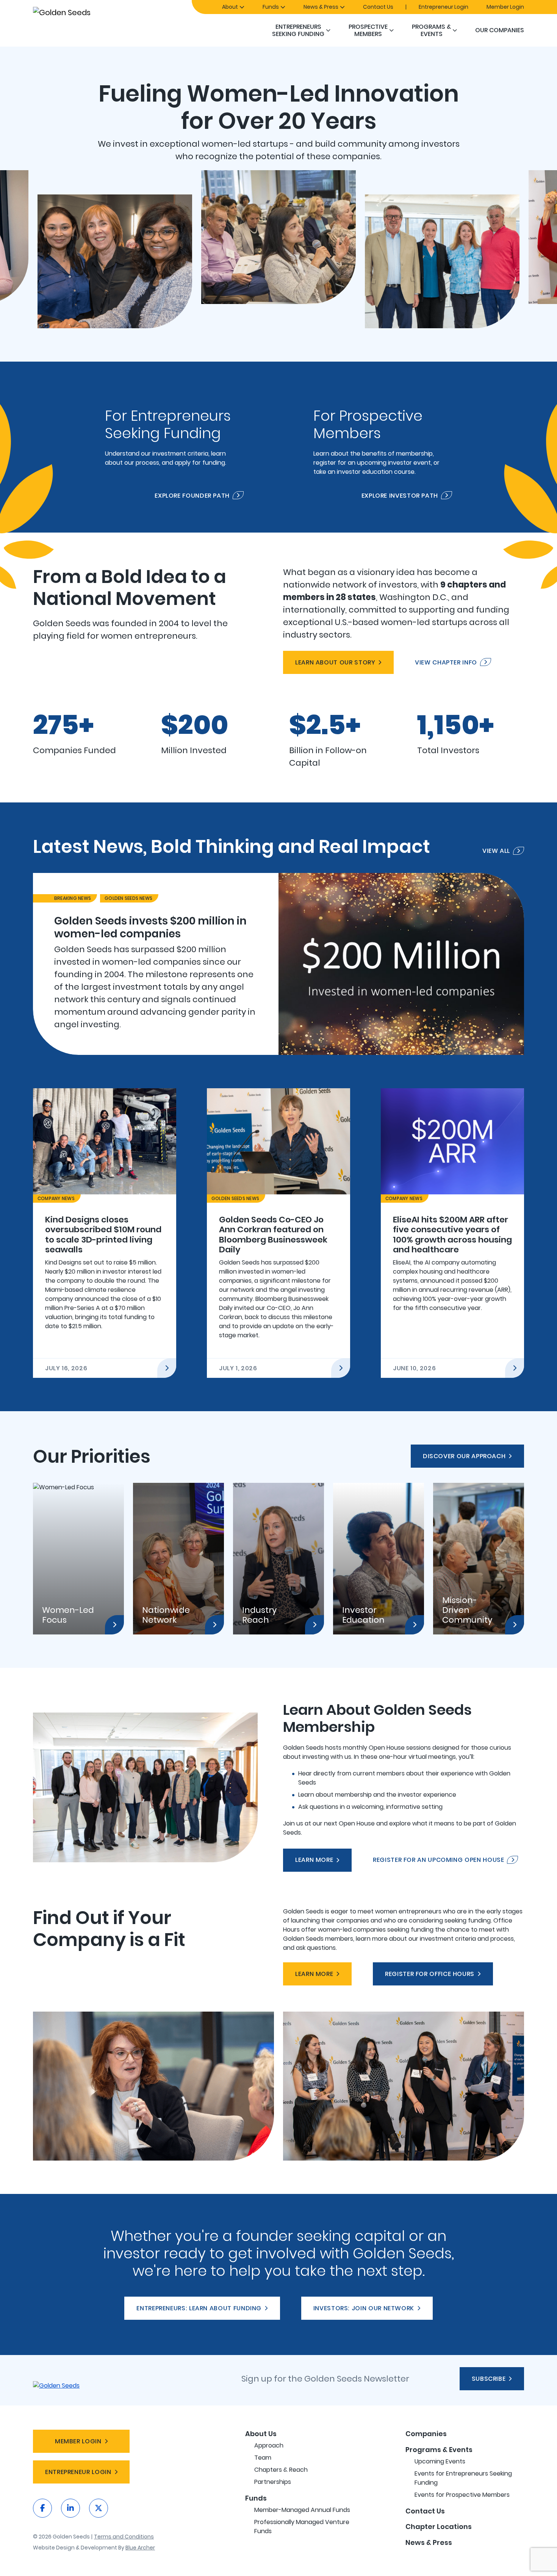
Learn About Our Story (335, 662)
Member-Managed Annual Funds (302, 2510)
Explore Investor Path (400, 495)
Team (263, 2458)
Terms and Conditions (124, 2537)
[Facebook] (42, 2508)
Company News (56, 1198)
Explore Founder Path (192, 495)
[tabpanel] (278, 964)
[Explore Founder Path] (174, 447)
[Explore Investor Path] (383, 447)
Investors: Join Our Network (364, 2308)
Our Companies (500, 30)
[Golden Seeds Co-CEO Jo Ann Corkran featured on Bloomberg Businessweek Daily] (278, 1233)
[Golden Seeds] (88, 12)
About (230, 7)
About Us (261, 2434)
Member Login (505, 7)
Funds (271, 7)
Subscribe (489, 2379)
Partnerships (273, 2482)
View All (496, 851)
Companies (426, 2434)
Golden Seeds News (128, 898)
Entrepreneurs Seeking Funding (298, 30)
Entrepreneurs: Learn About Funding (199, 2308)
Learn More (314, 1860)
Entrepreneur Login (444, 7)
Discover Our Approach (464, 1456)
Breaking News (73, 898)
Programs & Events (431, 30)
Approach (269, 2445)
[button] (328, 30)
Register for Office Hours (430, 1974)
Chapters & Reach (281, 2470)
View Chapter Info (446, 662)
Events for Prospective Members (462, 2495)
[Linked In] (70, 2508)
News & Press (321, 7)
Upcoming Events (440, 2461)
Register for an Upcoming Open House (438, 1860)
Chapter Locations (439, 2527)
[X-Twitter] (99, 2508)
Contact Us (378, 7)
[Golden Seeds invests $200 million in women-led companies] (278, 964)
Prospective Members (368, 30)
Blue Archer (140, 2548)
